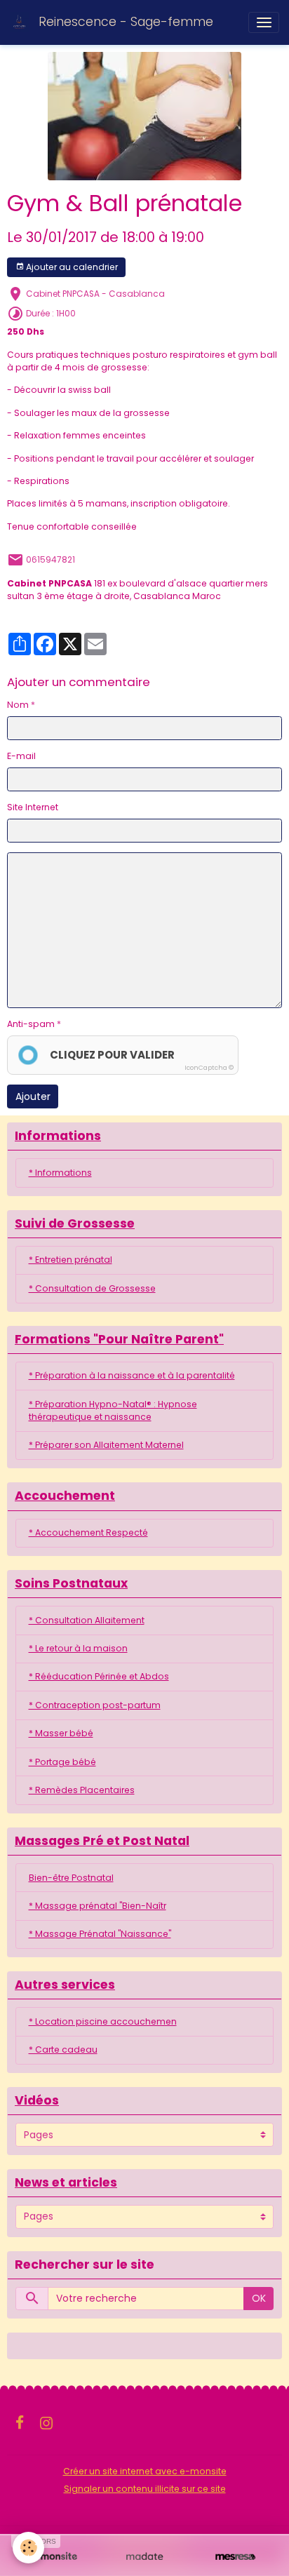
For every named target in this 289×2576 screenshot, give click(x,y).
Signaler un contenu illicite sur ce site (145, 2489)
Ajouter (33, 1096)
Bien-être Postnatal (71, 1878)
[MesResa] (235, 2557)
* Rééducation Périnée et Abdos (99, 1676)
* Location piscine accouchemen (103, 2021)
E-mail (21, 756)
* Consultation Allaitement (87, 1620)
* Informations (60, 1173)
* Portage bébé (62, 1762)
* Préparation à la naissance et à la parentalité (132, 1375)
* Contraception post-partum (95, 1705)
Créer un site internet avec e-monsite (145, 2471)
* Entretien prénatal (70, 1260)
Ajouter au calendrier (71, 267)
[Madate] (144, 2557)
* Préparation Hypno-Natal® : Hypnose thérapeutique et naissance (113, 1410)
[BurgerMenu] (264, 22)
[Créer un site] (54, 2557)
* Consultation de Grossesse (92, 1288)
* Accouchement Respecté (88, 1532)
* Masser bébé (61, 1733)
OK (259, 2298)
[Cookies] (28, 2548)
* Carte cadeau (63, 2050)
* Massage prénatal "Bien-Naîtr (98, 1906)
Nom (18, 705)
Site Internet (33, 807)
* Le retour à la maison (78, 1648)
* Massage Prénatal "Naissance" (100, 1934)
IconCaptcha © (209, 1068)
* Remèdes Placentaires (82, 1790)
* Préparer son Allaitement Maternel (106, 1445)
